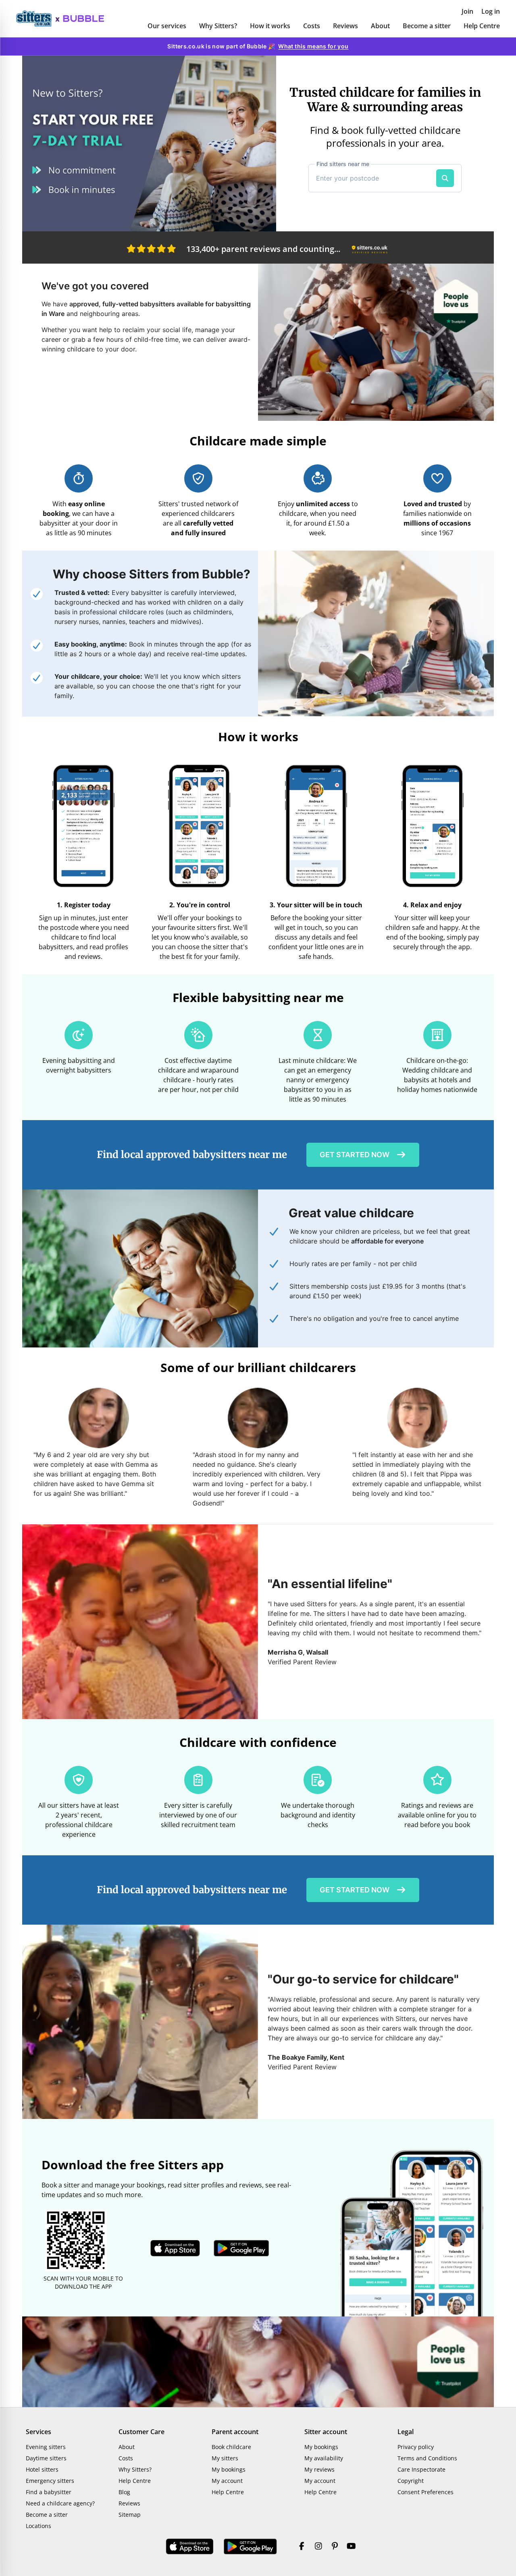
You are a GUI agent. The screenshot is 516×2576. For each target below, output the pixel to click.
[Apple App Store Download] (190, 2547)
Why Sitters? (218, 26)
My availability (324, 2458)
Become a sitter (427, 26)
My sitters (225, 2458)
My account (227, 2481)
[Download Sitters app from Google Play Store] (241, 2248)
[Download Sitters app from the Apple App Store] (175, 2248)
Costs (312, 26)
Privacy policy (416, 2447)
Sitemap (130, 2515)
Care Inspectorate (421, 2469)
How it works (270, 26)
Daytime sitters (46, 2458)
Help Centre (482, 26)
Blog (124, 2492)
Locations (38, 2526)
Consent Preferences (425, 2492)
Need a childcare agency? (60, 2503)
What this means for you (313, 46)
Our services (167, 26)
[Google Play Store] (250, 2547)
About (380, 26)
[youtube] (351, 2547)
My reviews (319, 2469)
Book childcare (231, 2447)
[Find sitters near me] (445, 178)
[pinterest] (335, 2547)
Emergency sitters (50, 2481)
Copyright (411, 2481)
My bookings (229, 2469)
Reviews (345, 26)
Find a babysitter (49, 2492)
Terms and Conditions (427, 2458)
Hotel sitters (42, 2469)
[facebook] (302, 2547)
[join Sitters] (149, 143)
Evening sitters (46, 2447)
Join (467, 11)
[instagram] (318, 2547)
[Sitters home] (38, 19)
